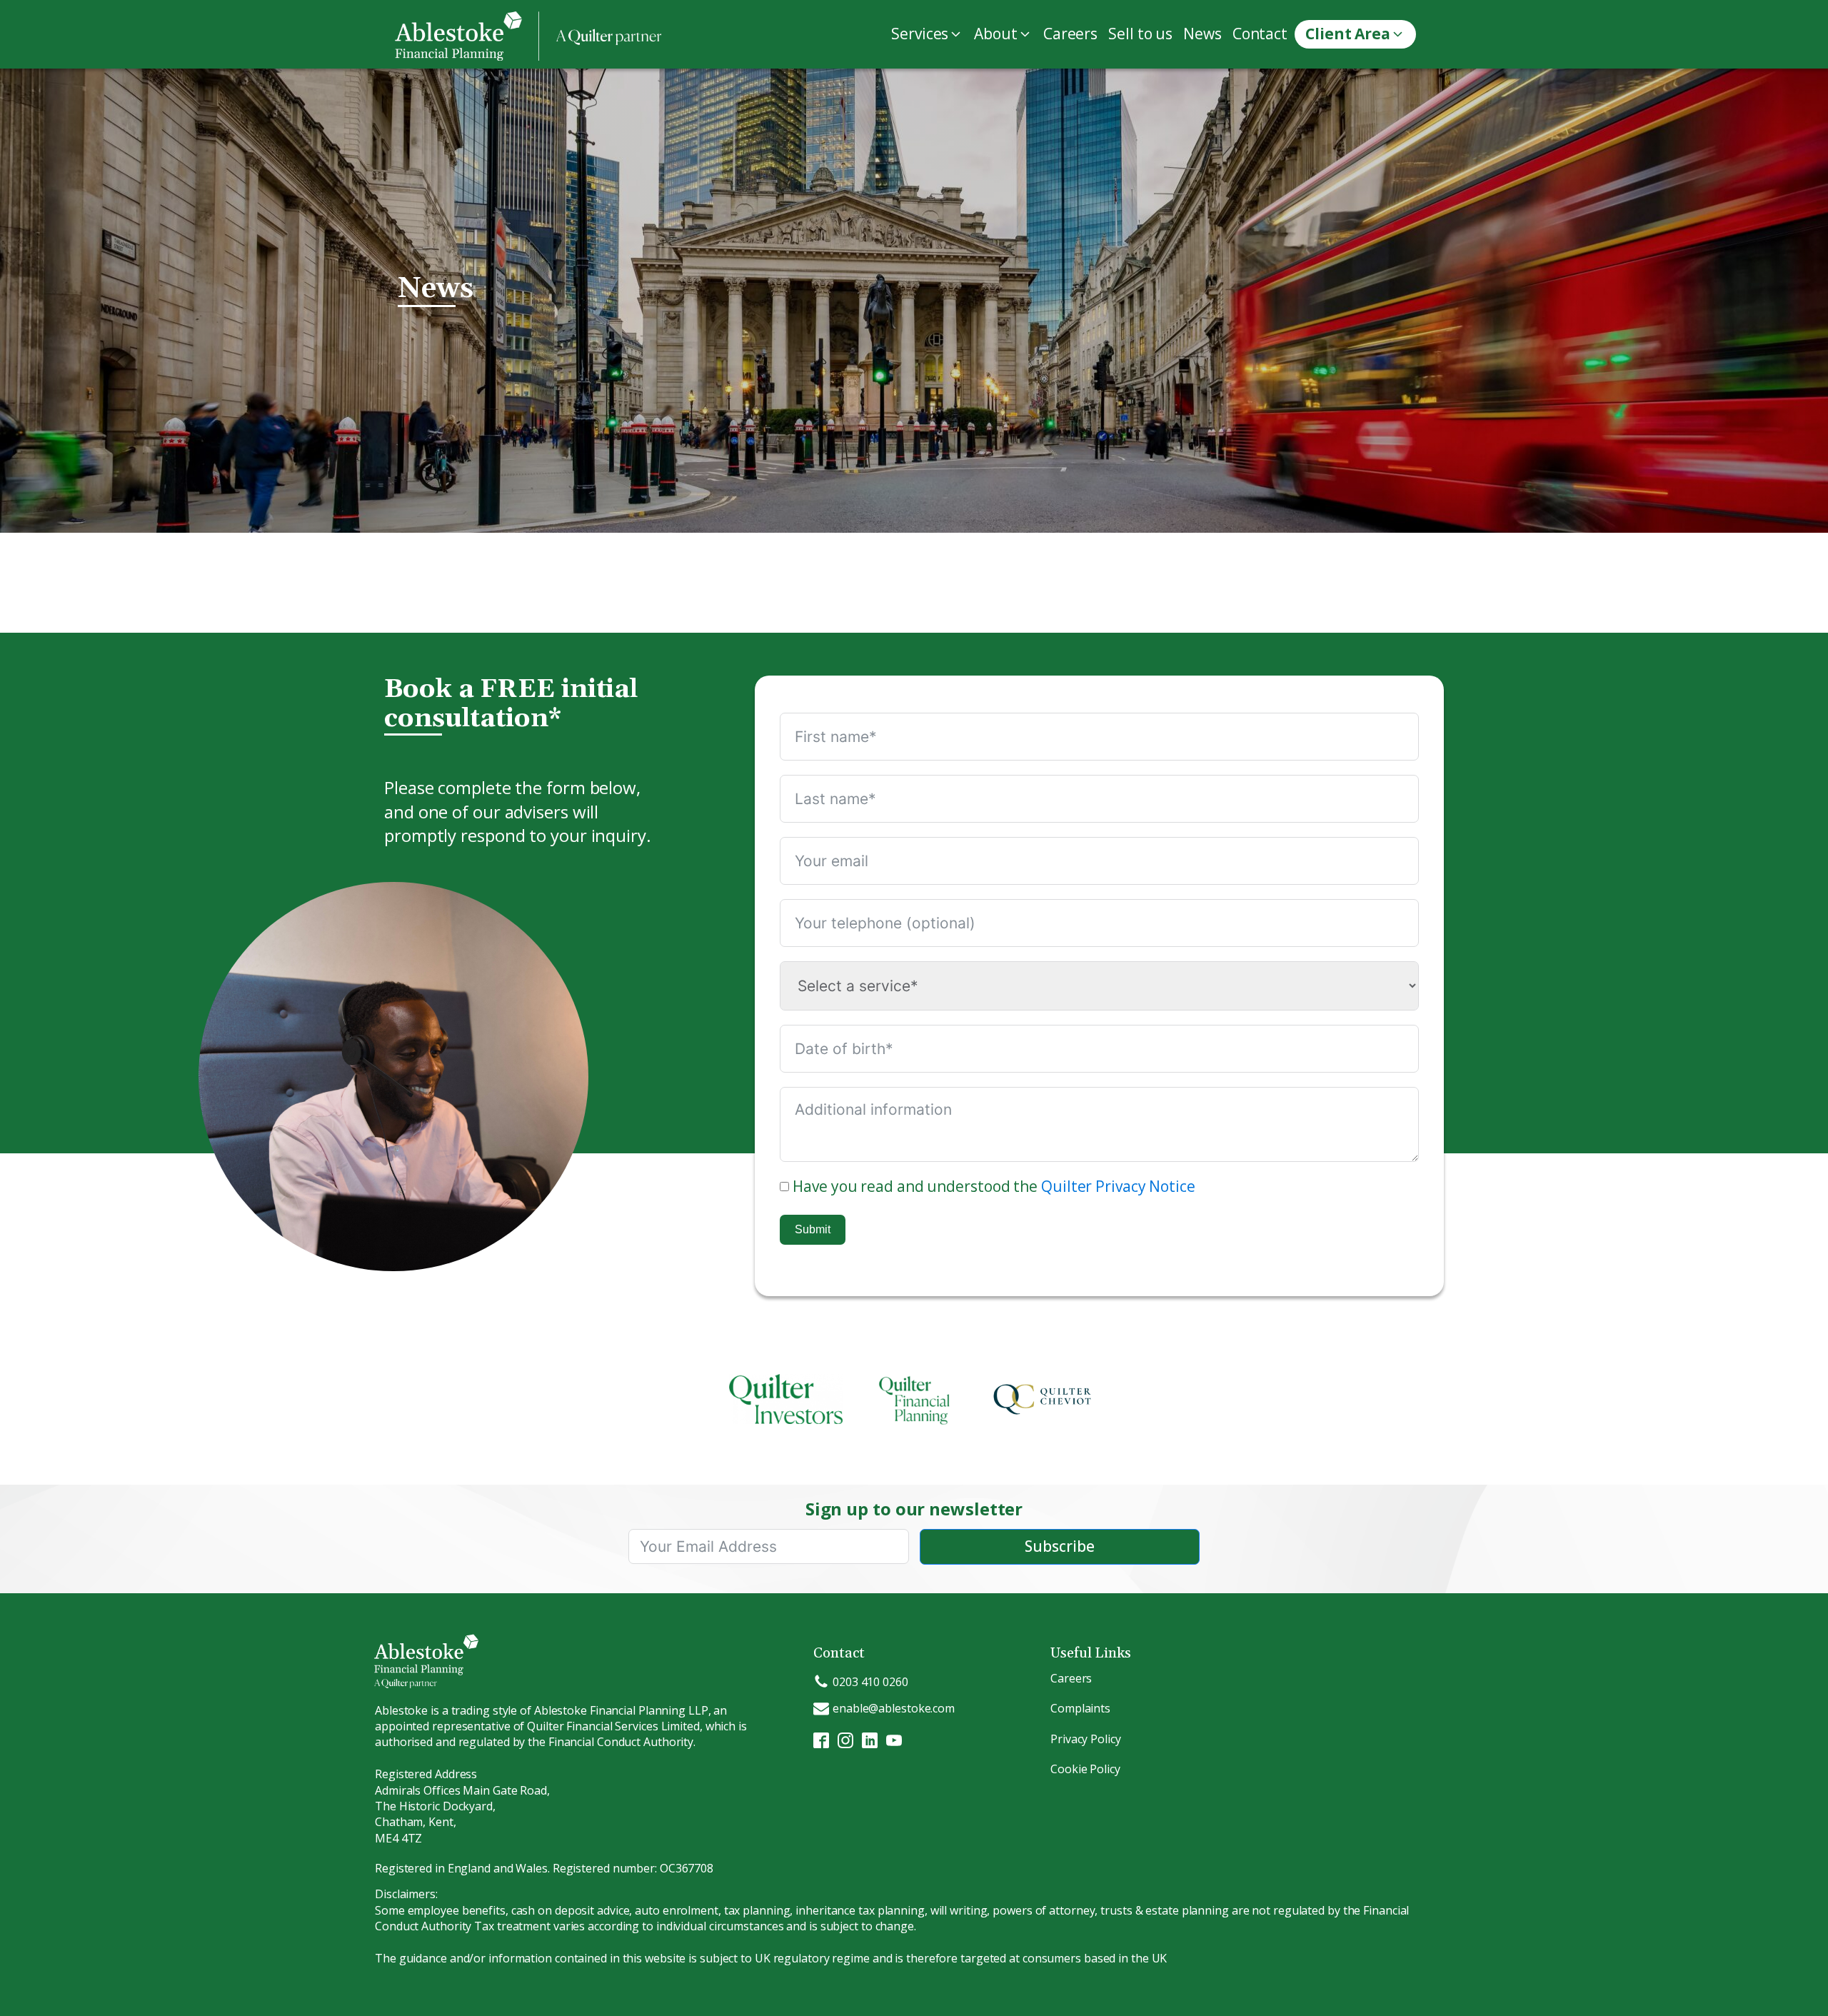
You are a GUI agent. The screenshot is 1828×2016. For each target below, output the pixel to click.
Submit (813, 1229)
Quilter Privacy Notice (1118, 1186)
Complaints (1080, 1708)
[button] (929, 34)
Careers (1071, 1678)
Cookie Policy (1085, 1769)
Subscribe (1060, 1546)
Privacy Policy (1086, 1739)
